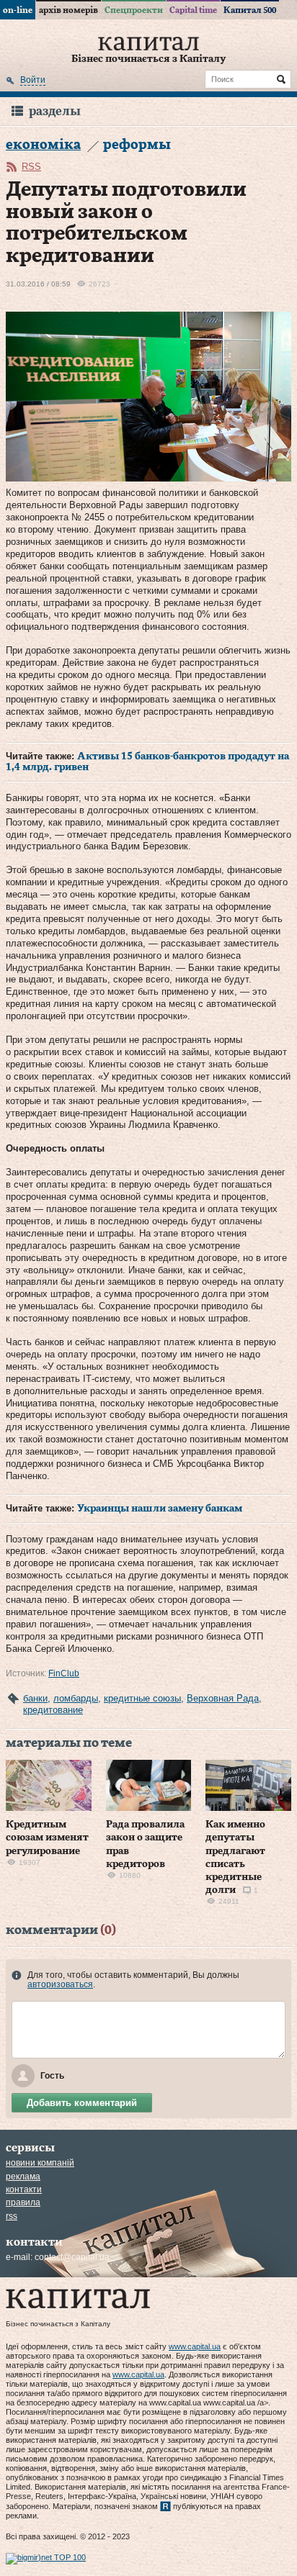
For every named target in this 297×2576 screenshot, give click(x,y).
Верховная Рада (223, 1698)
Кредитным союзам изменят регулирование (47, 1838)
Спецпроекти (134, 10)
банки (35, 1698)
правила (23, 2202)
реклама (23, 2177)
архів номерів (68, 10)
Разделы (55, 111)
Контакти (24, 2189)
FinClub (64, 1673)
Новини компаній (40, 2163)
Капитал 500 (250, 10)
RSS (31, 167)
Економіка (43, 145)
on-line (18, 10)
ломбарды (76, 1698)
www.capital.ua (195, 2346)
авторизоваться (60, 1984)
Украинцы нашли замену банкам (160, 1509)
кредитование (53, 1710)
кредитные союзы (142, 1698)
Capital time (193, 10)
